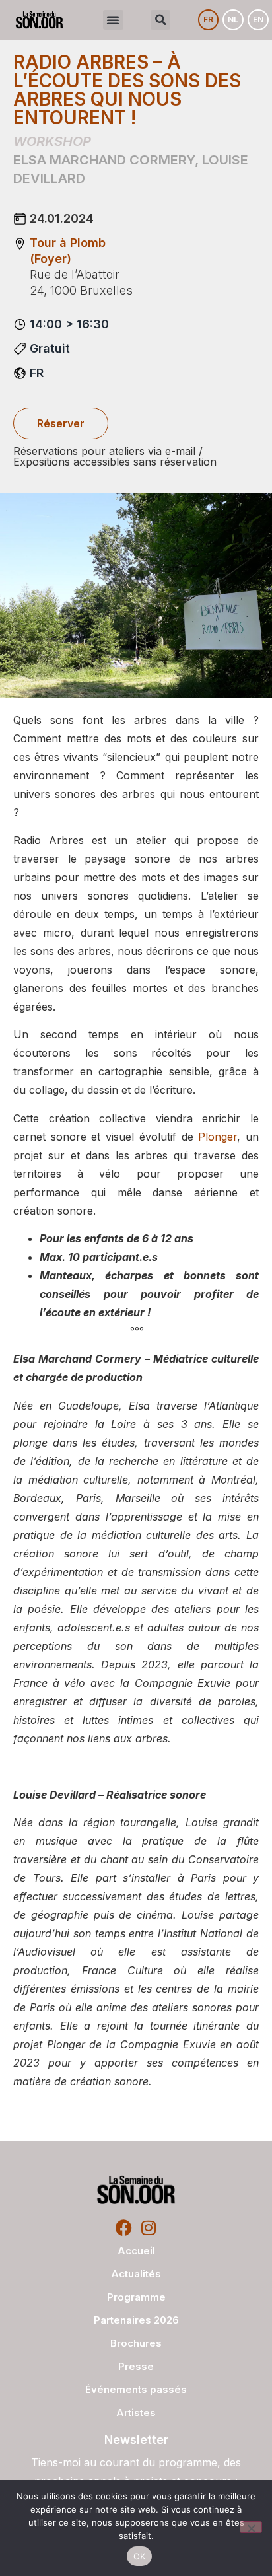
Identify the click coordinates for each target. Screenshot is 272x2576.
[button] (113, 20)
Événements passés (136, 2389)
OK (140, 2556)
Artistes (136, 2413)
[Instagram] (148, 2228)
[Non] (251, 2527)
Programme (136, 2297)
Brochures (136, 2343)
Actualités (136, 2274)
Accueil (136, 2251)
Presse (136, 2366)
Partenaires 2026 (136, 2320)
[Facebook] (124, 2228)
